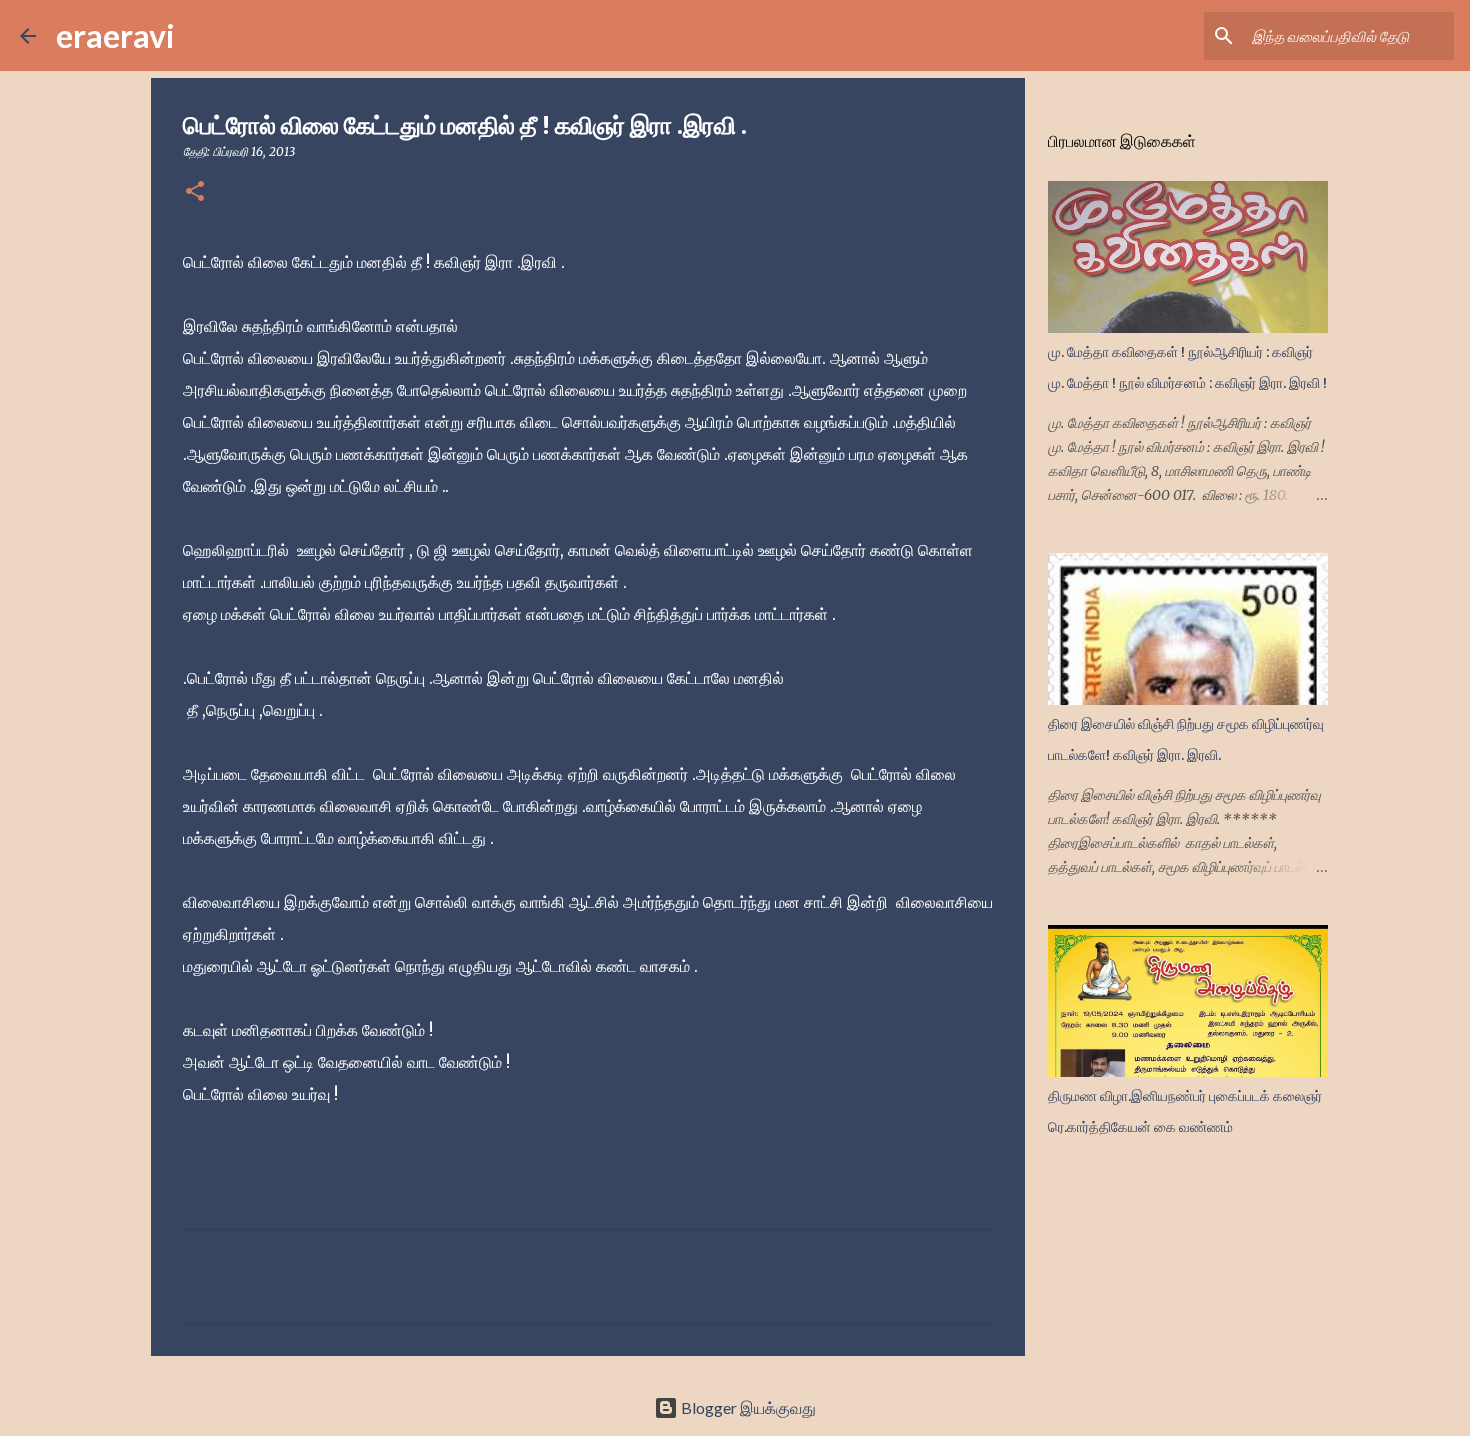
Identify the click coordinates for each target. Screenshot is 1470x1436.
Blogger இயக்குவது (747, 1407)
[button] (195, 192)
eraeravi (115, 35)
